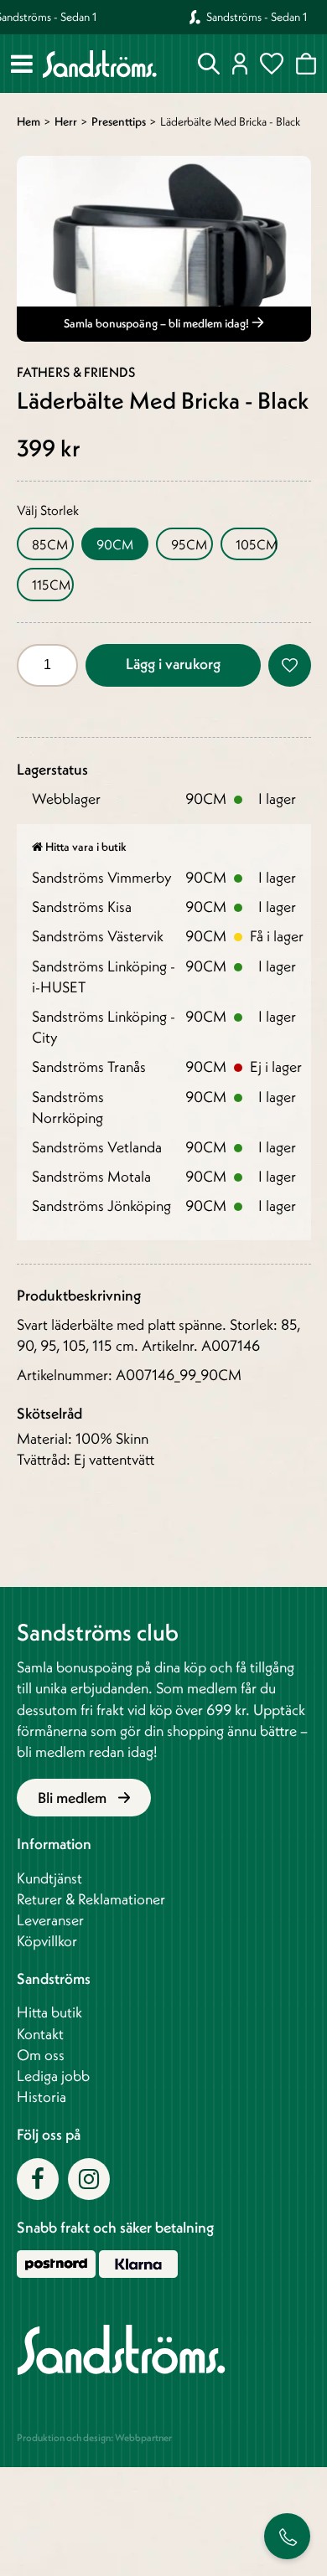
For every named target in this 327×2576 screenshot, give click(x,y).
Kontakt (40, 2034)
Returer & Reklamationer (91, 1899)
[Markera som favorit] (290, 665)
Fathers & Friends (76, 372)
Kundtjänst (49, 1878)
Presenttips (119, 121)
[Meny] (22, 64)
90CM (115, 544)
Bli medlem (74, 1798)
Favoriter (272, 64)
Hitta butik (49, 2012)
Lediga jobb (53, 2076)
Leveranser (50, 1920)
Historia (42, 2097)
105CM (257, 544)
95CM (189, 544)
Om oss (41, 2055)
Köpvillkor (47, 1941)
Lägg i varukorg (173, 664)
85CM (50, 544)
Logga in (240, 64)
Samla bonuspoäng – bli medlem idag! (158, 323)
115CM (51, 585)
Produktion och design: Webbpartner (94, 2437)
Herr (66, 121)
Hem (29, 121)
